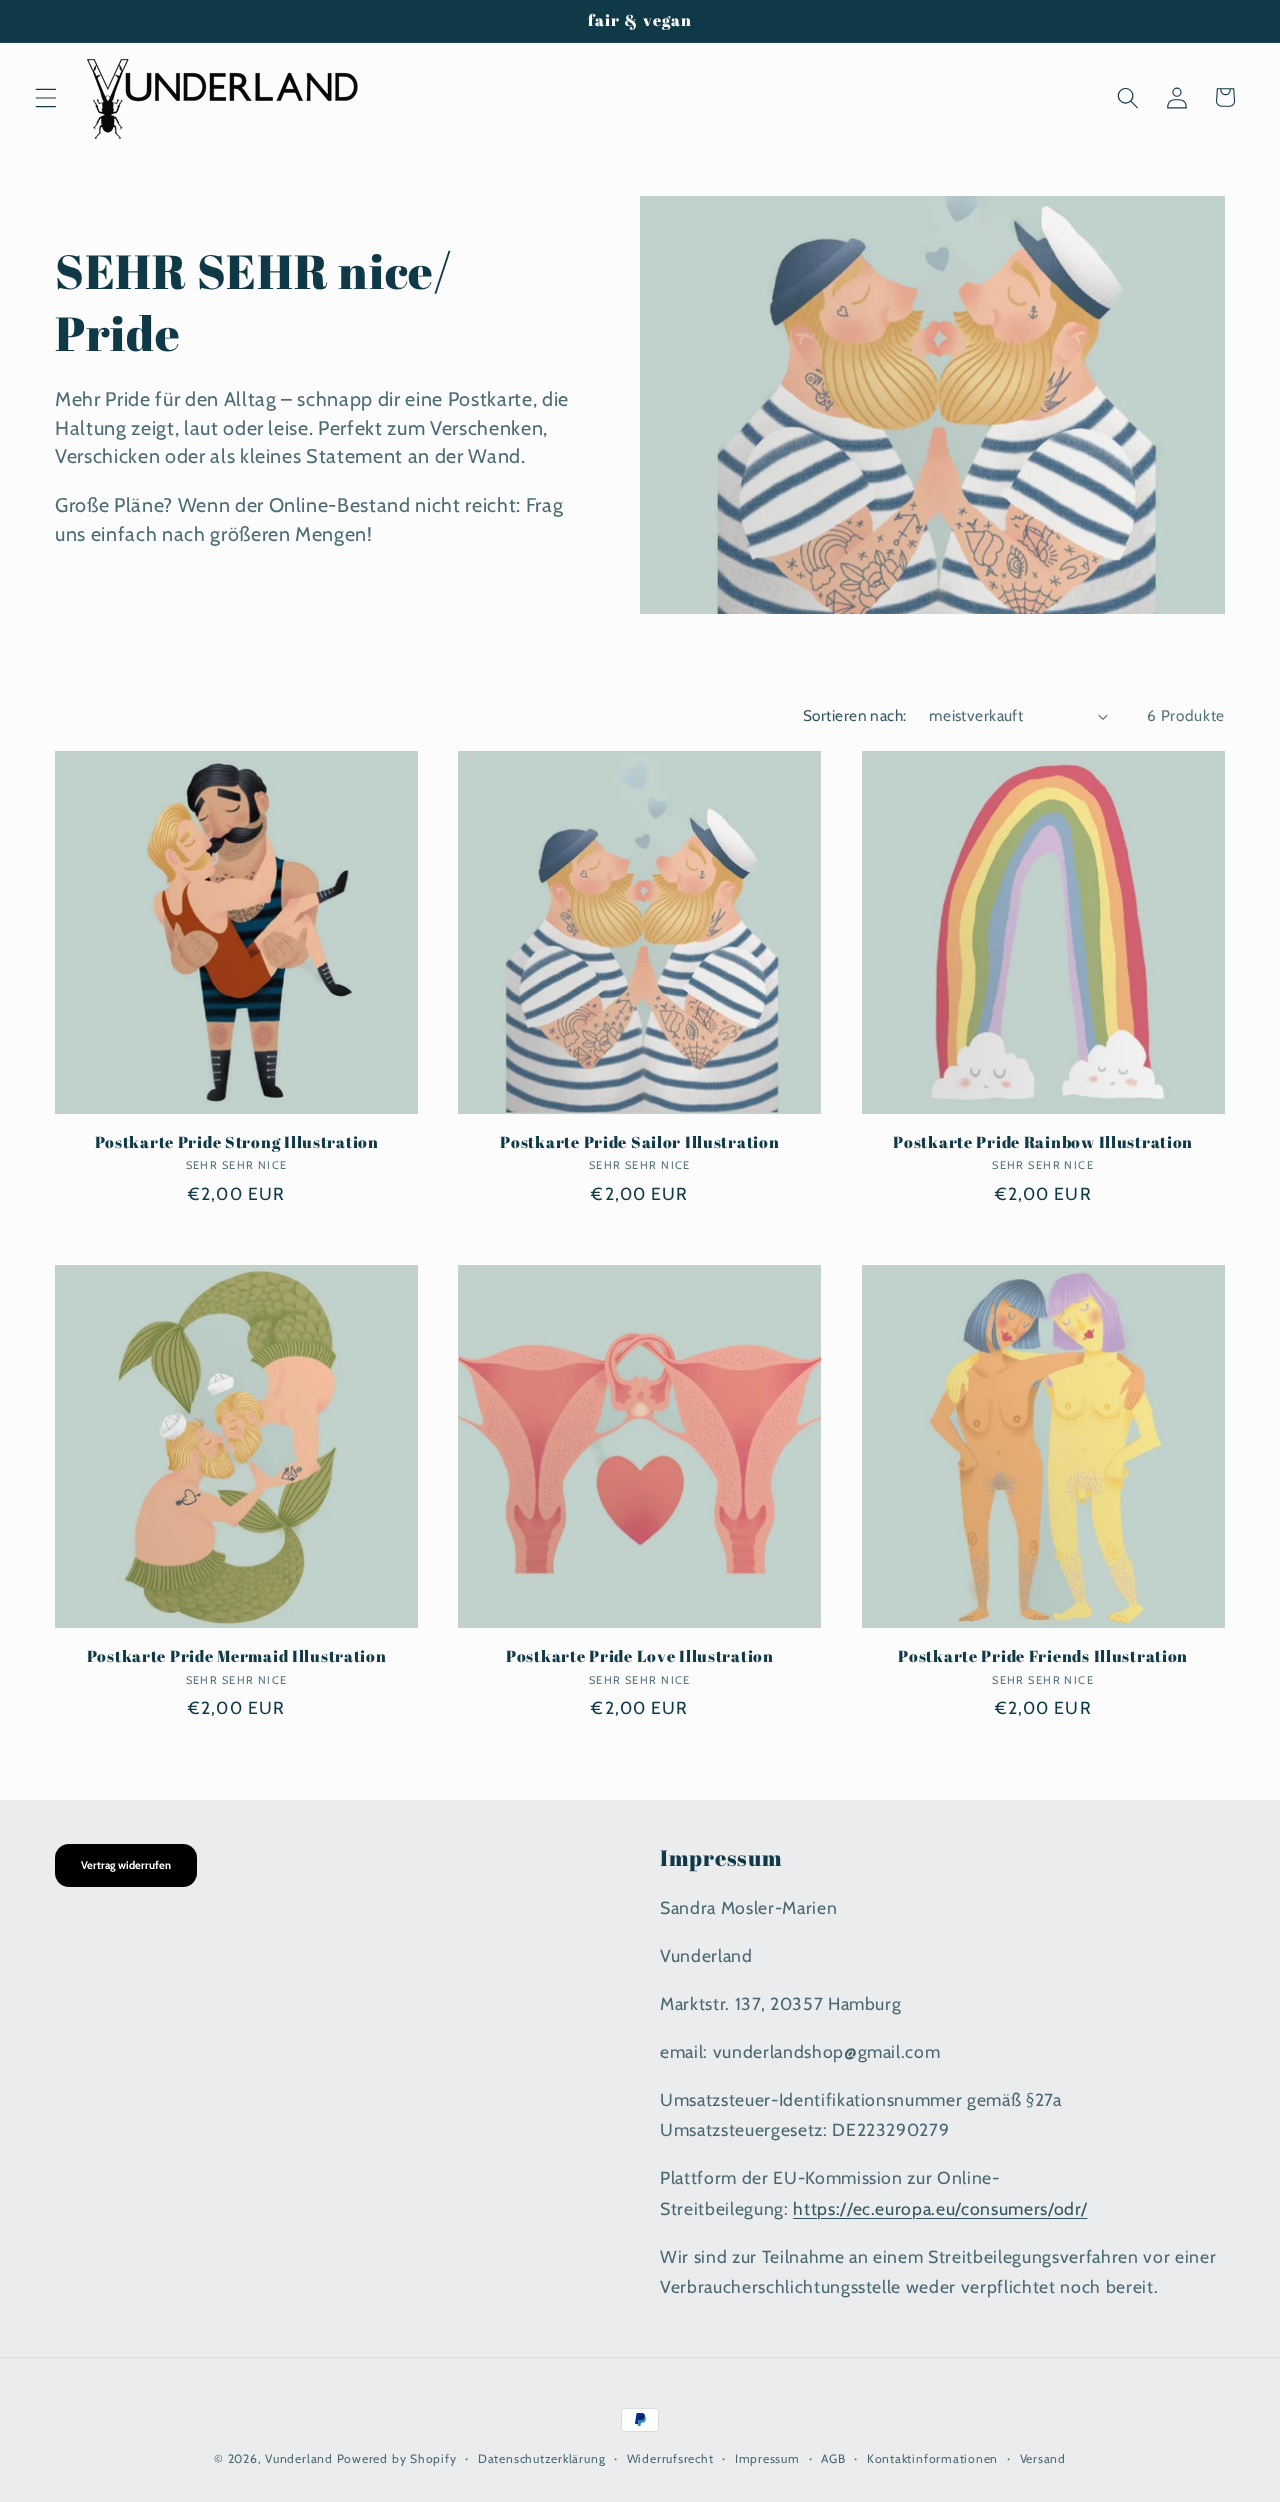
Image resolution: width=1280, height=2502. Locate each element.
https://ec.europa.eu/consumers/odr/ (940, 2208)
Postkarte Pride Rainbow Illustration (1043, 1143)
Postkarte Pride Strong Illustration (237, 1143)
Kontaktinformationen (932, 2458)
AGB (833, 2458)
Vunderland (299, 2458)
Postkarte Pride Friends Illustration (1043, 1657)
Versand (1043, 2458)
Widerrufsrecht (670, 2458)
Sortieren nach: (855, 715)
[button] (46, 97)
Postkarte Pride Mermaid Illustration (237, 1657)
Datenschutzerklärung (541, 2458)
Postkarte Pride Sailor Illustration (639, 1143)
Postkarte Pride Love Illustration (640, 1657)
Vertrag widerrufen (126, 1865)
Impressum (767, 2458)
